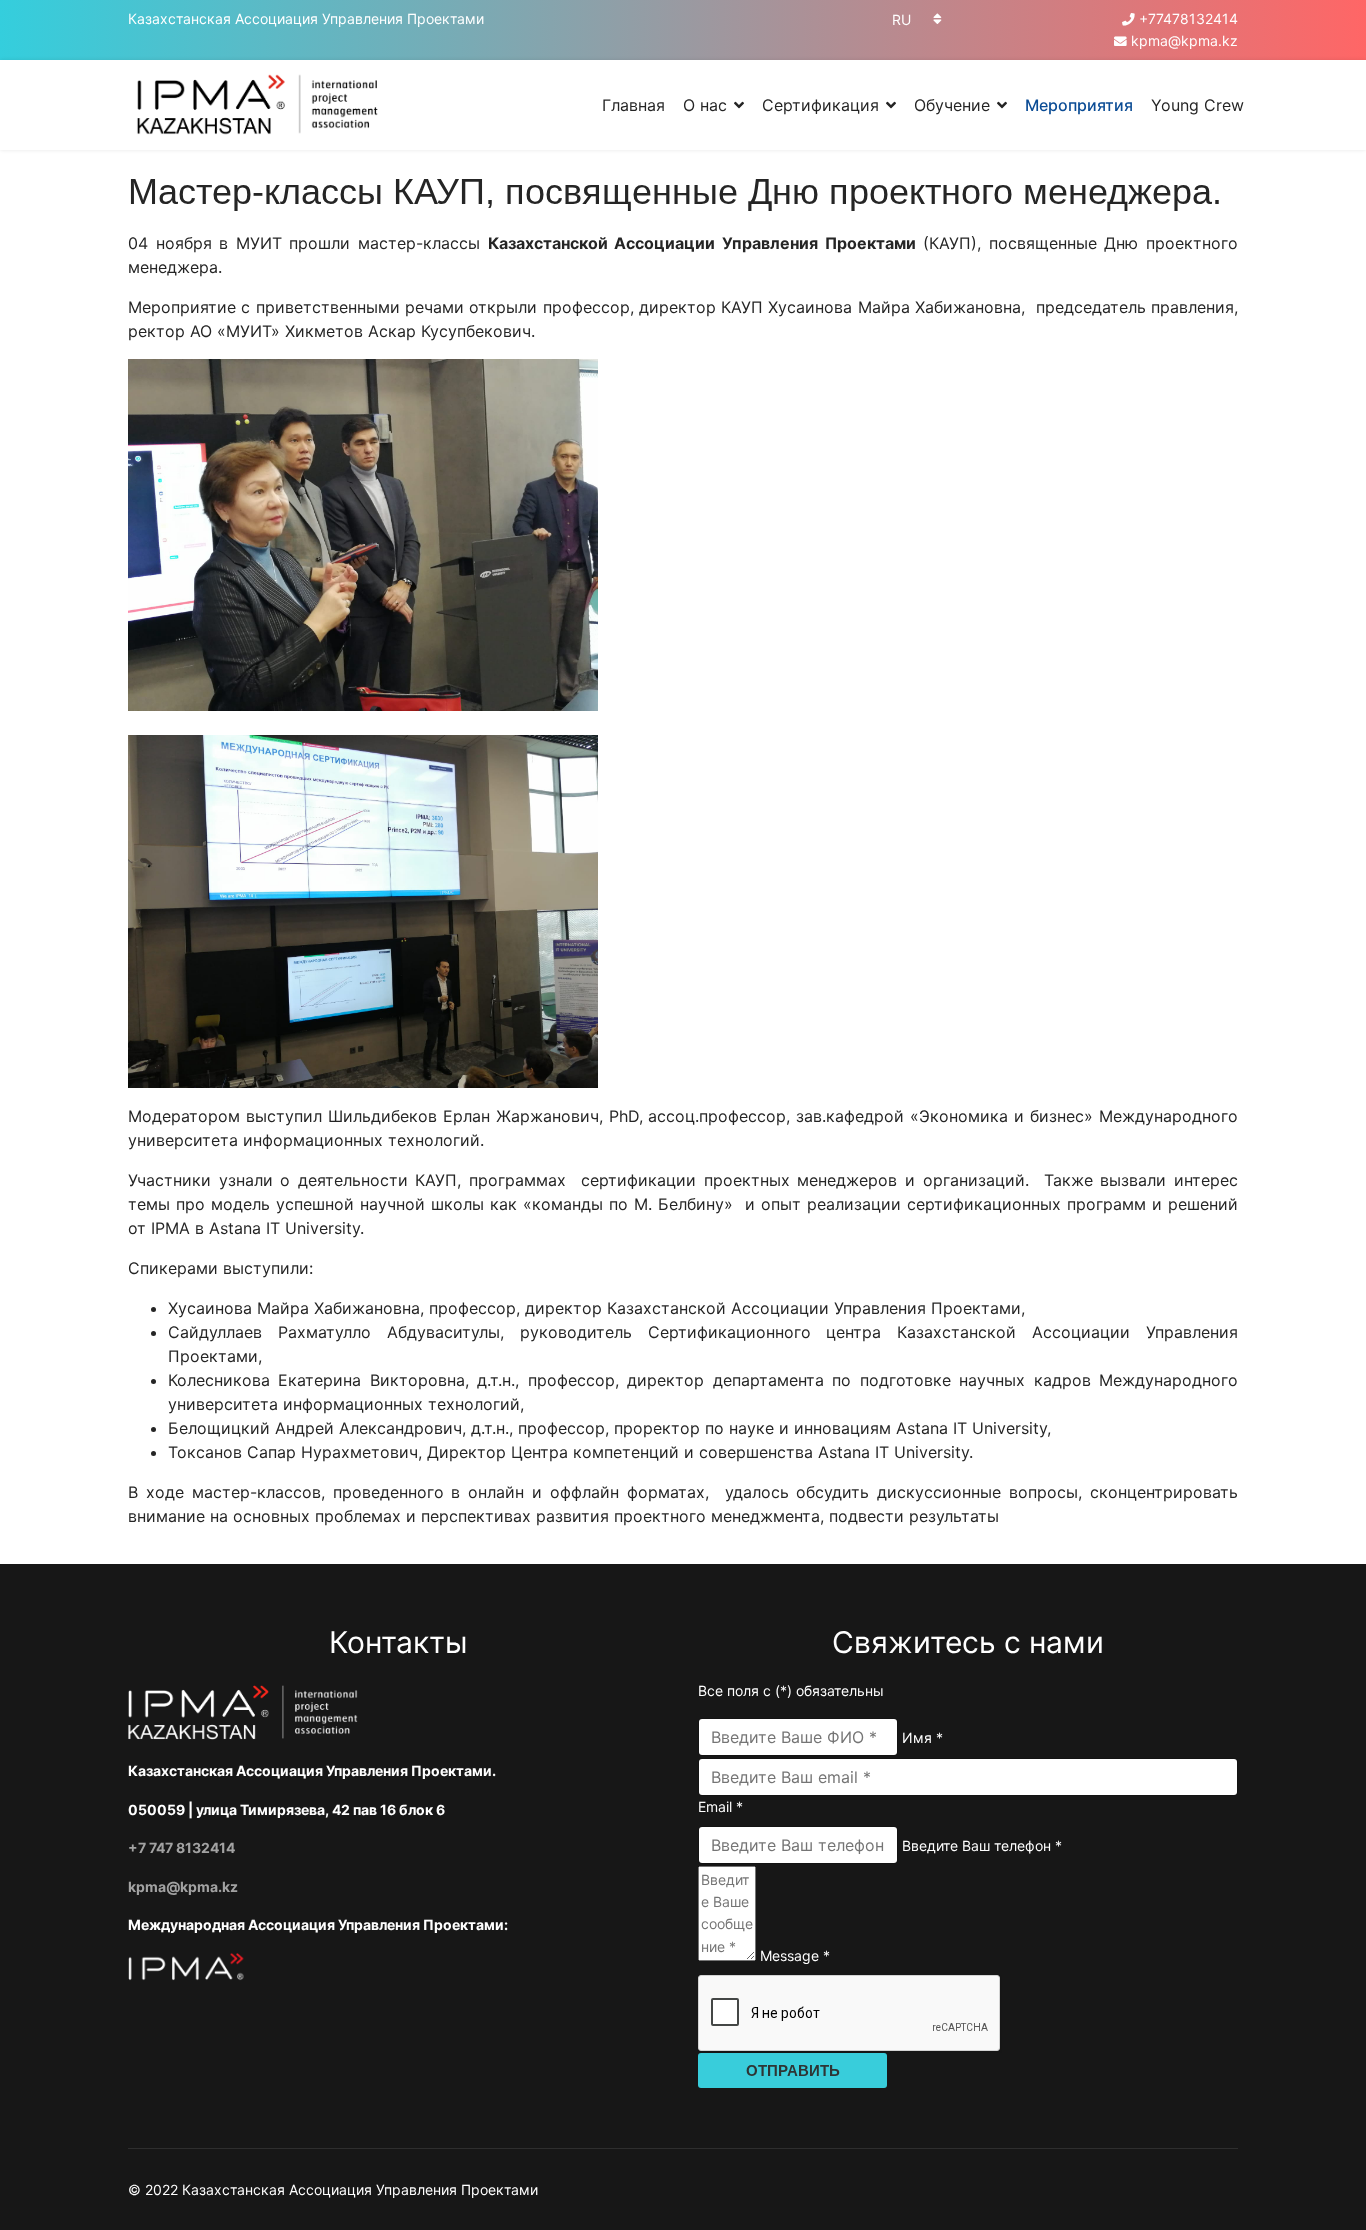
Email (720, 1806)
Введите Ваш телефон (982, 1845)
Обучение (952, 105)
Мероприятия (1079, 105)
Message (795, 1955)
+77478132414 (1188, 18)
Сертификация (820, 105)
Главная (633, 105)
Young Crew (1197, 105)
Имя (922, 1737)
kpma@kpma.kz (1184, 40)
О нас (705, 105)
